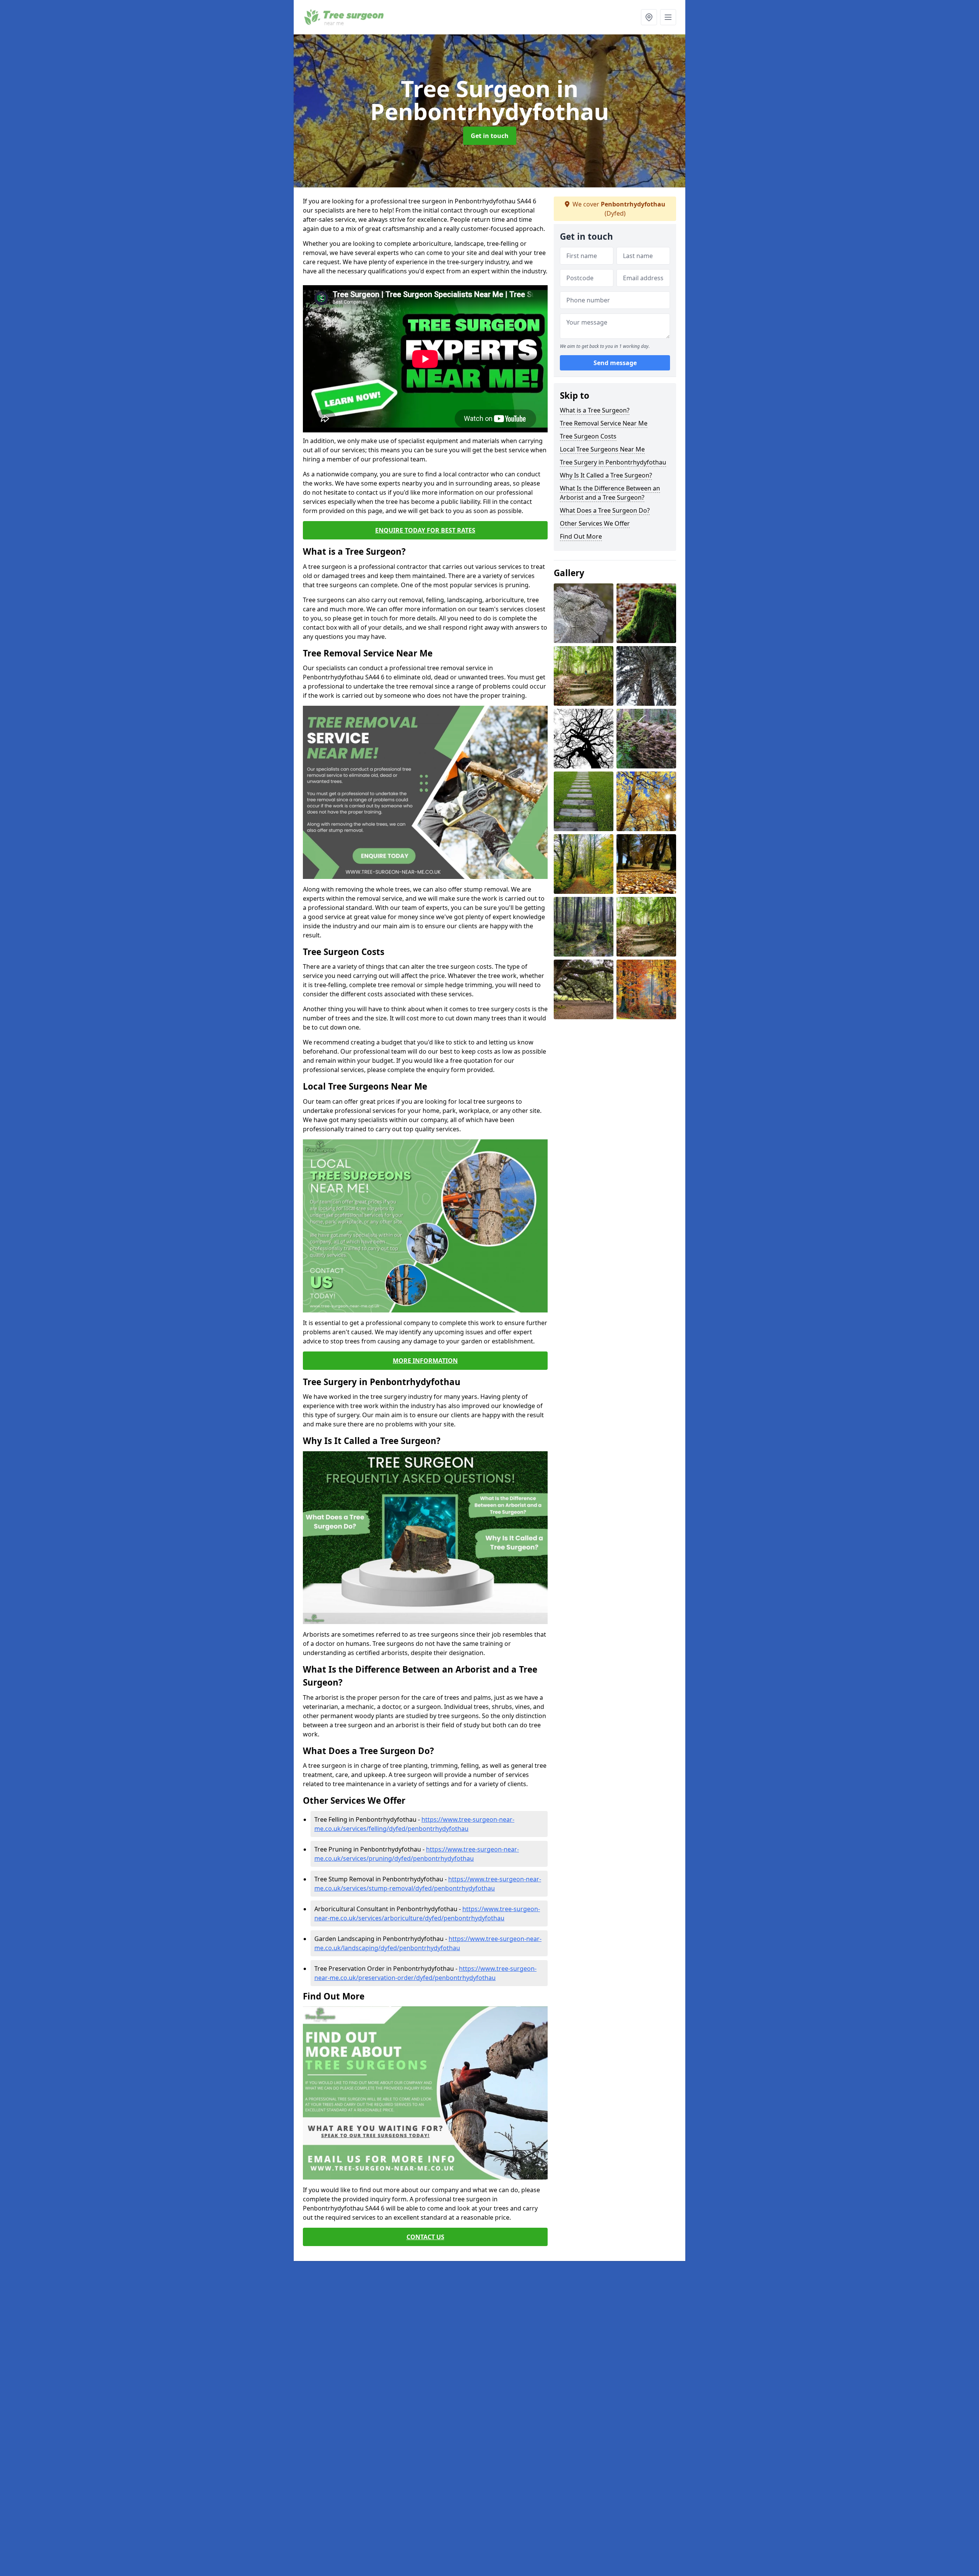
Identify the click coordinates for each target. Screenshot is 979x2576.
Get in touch (490, 136)
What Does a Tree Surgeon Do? (605, 510)
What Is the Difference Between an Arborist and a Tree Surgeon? (610, 493)
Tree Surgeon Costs (588, 436)
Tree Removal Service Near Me (604, 423)
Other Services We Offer (595, 523)
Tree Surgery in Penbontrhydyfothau (613, 462)
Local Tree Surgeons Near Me (602, 449)
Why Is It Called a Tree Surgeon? (606, 475)
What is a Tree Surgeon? (595, 410)
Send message (615, 363)
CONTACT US (425, 2237)
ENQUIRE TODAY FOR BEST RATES (425, 530)
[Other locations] (649, 17)
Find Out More (581, 536)
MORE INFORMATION (425, 1361)
